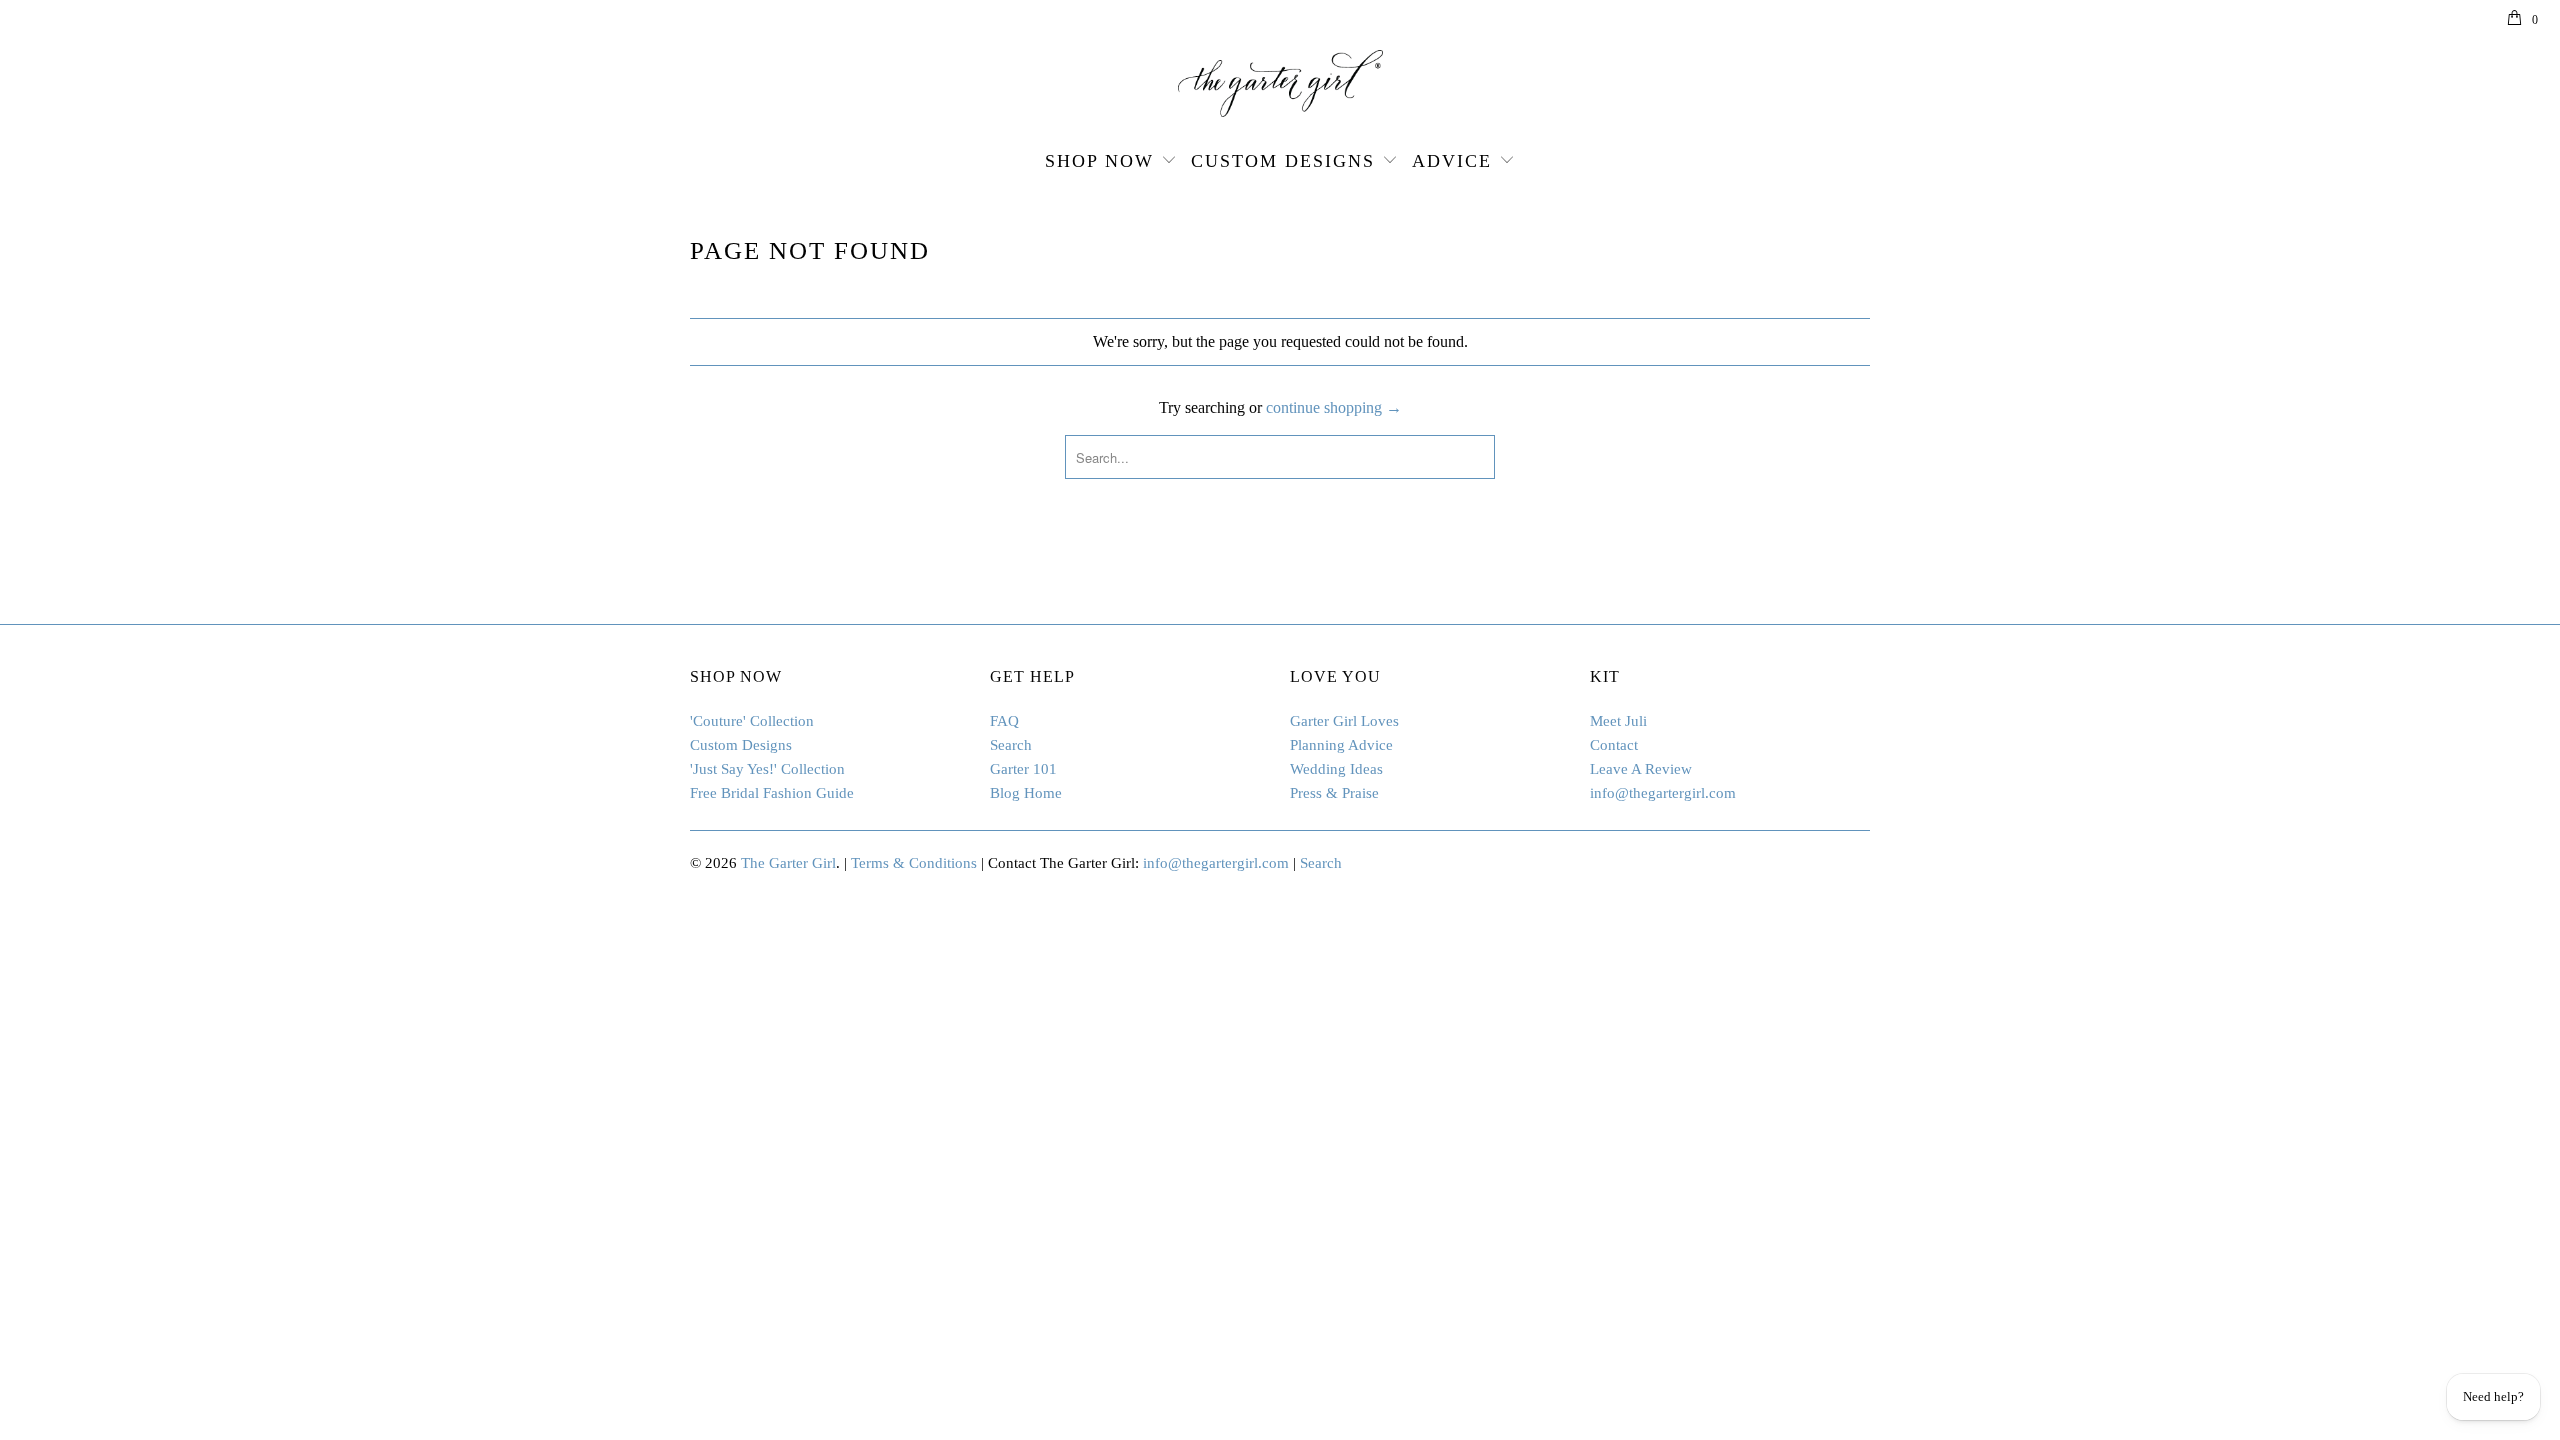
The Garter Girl (788, 863)
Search (1011, 745)
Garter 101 (1023, 769)
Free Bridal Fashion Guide (772, 793)
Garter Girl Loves (1344, 721)
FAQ (1004, 721)
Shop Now (1099, 161)
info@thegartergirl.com (1663, 793)
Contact (1614, 745)
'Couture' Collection (752, 721)
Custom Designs (1283, 161)
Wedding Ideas (1336, 769)
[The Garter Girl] (1280, 83)
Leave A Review (1641, 769)
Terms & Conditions (914, 863)
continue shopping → (1334, 407)
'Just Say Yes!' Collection (767, 769)
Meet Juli (1618, 721)
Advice (1452, 161)
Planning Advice (1341, 745)
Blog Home (1026, 793)
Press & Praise (1334, 793)
